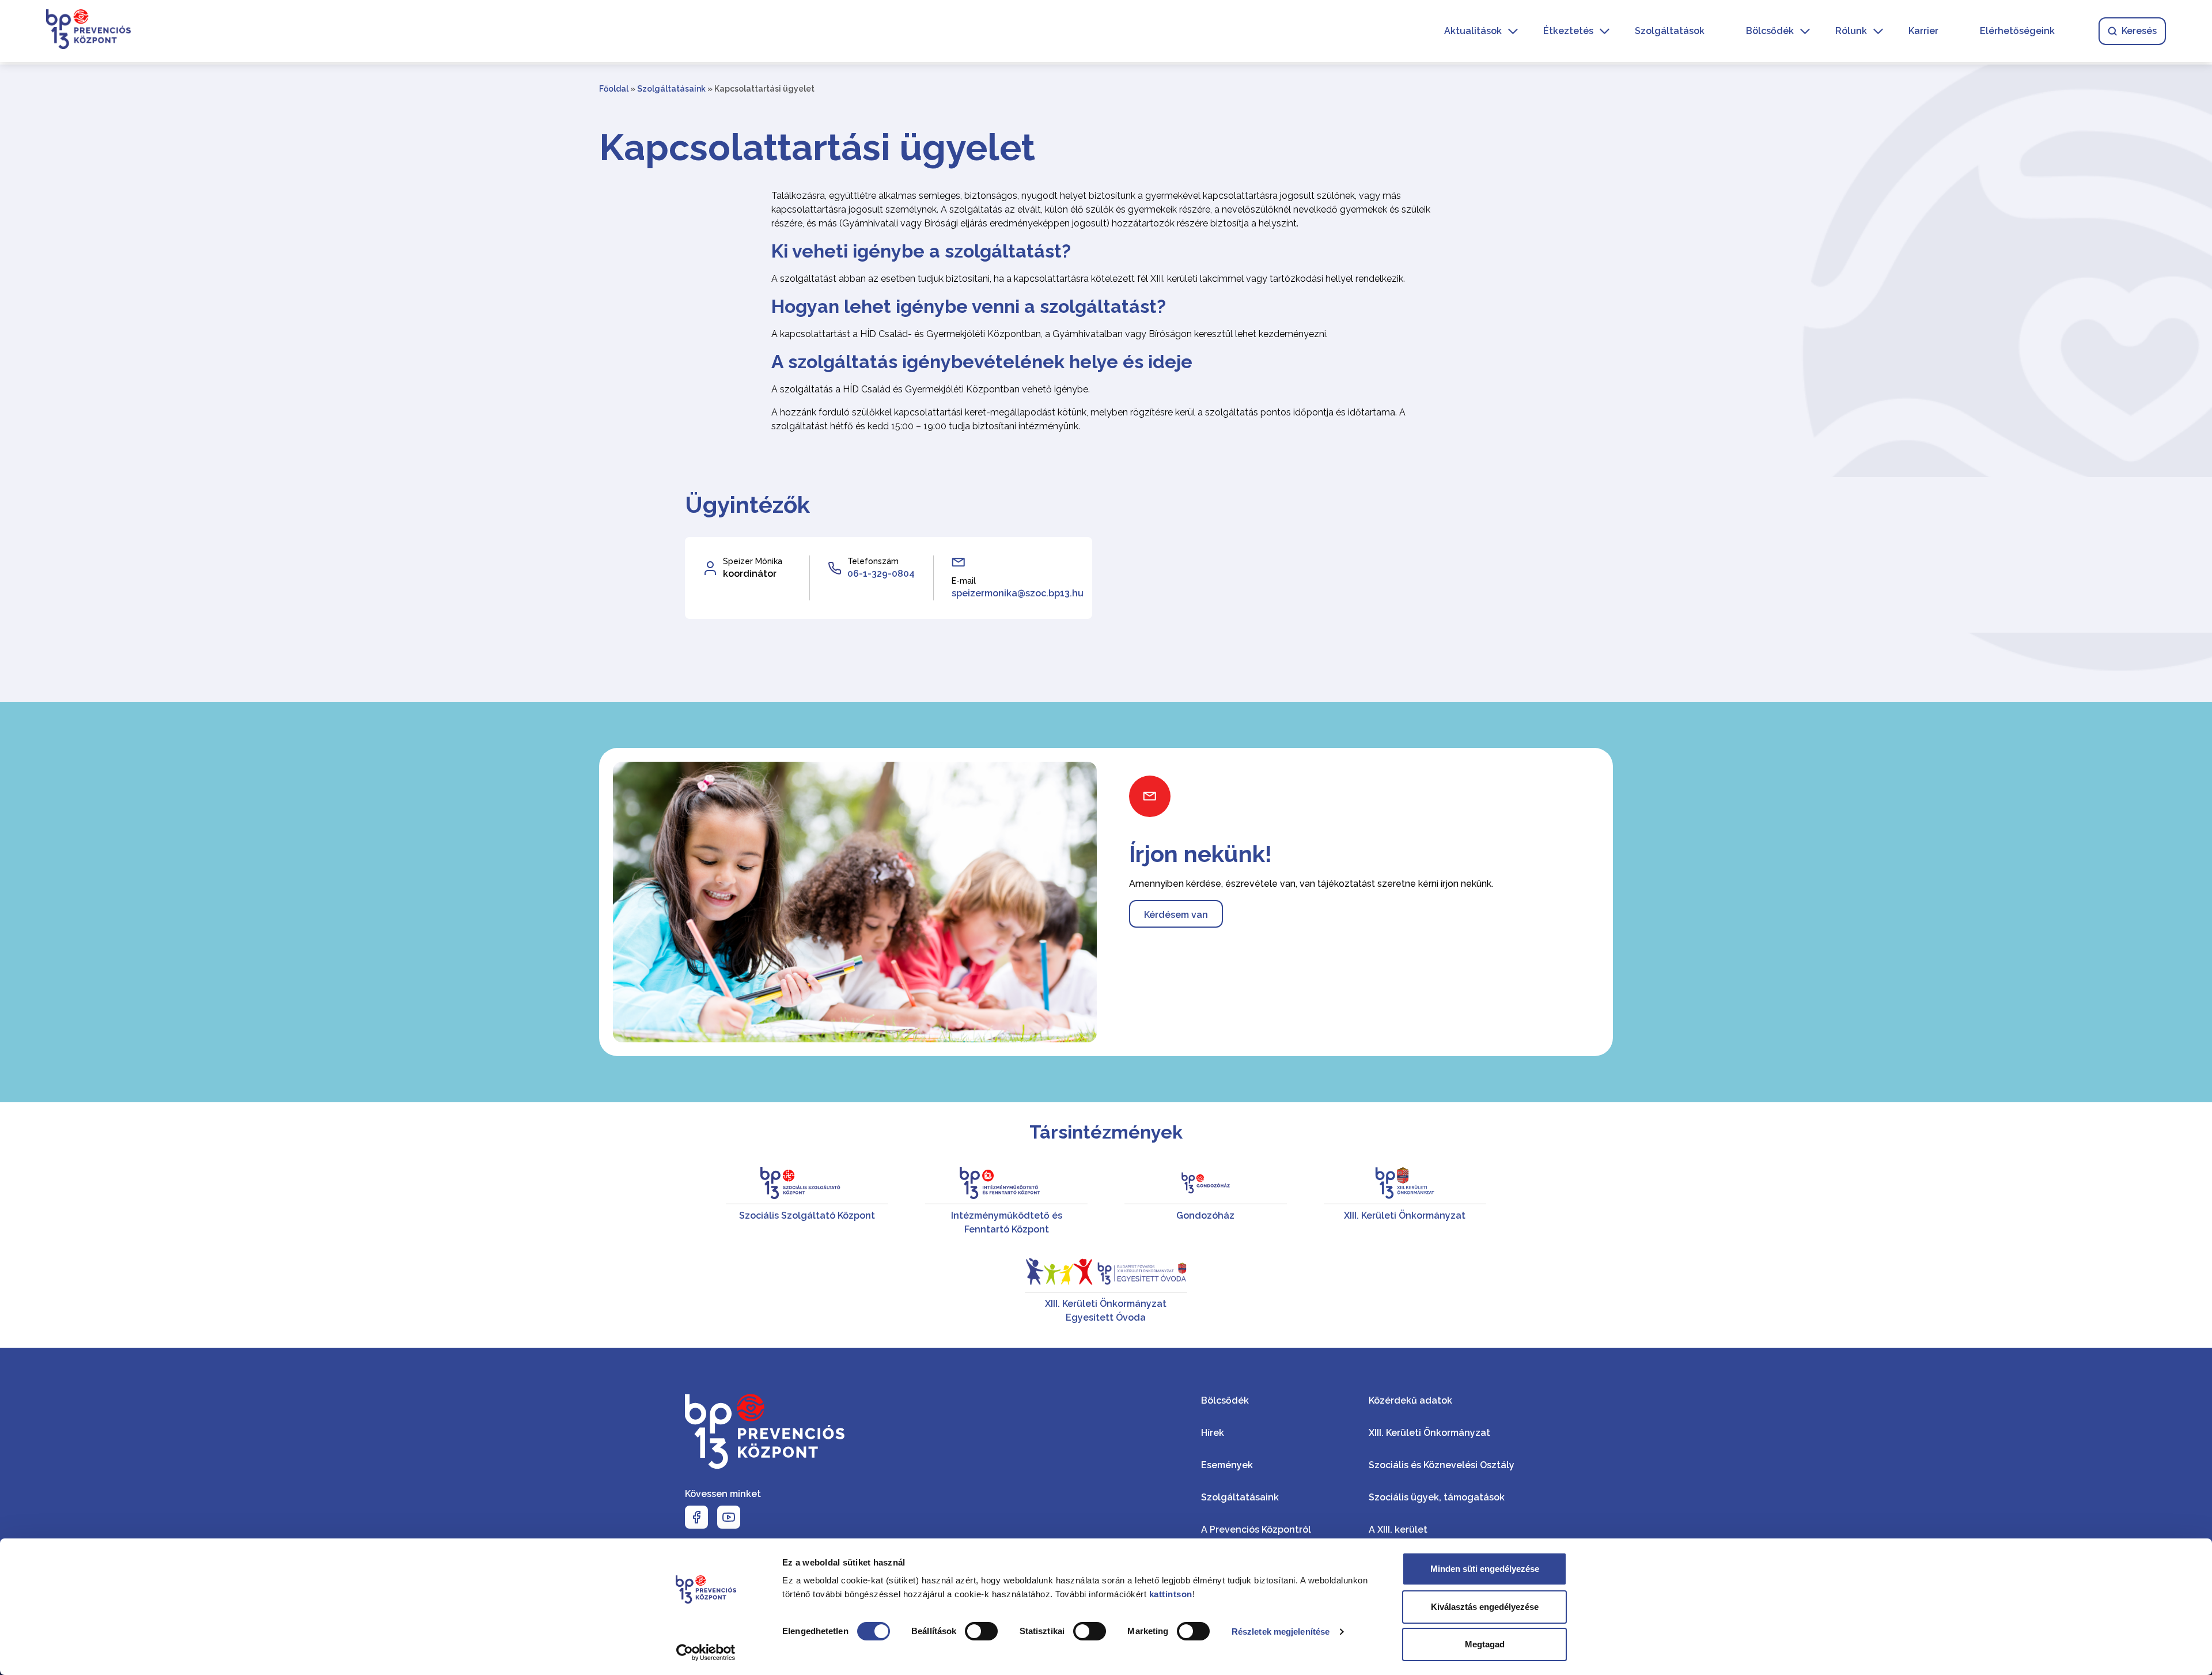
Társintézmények (1106, 1132)
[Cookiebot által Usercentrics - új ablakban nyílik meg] (706, 1653)
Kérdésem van (1176, 915)
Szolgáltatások (1670, 31)
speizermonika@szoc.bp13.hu (1018, 593)
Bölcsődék (1770, 31)
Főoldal (614, 89)
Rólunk (1851, 31)
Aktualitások (1473, 31)
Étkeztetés (1568, 31)
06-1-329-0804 (881, 574)
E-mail (964, 581)
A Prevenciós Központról (1256, 1530)
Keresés (2139, 31)
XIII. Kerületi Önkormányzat (1429, 1433)
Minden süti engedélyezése (1485, 1569)
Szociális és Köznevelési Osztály (1442, 1465)
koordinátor (750, 574)
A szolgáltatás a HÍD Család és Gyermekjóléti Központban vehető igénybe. (931, 389)
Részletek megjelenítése (1281, 1631)
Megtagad (1485, 1644)
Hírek (1213, 1433)
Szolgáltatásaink (671, 89)
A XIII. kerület (1398, 1530)
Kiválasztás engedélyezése (1485, 1607)
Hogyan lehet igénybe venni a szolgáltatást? (969, 306)
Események (1227, 1465)
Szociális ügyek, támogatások (1437, 1497)
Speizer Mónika (753, 561)
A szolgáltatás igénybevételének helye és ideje (982, 362)
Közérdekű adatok (1410, 1400)
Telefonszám (873, 561)
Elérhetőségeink (2017, 31)
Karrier (1923, 31)
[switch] (981, 1631)
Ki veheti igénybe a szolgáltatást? (921, 251)
